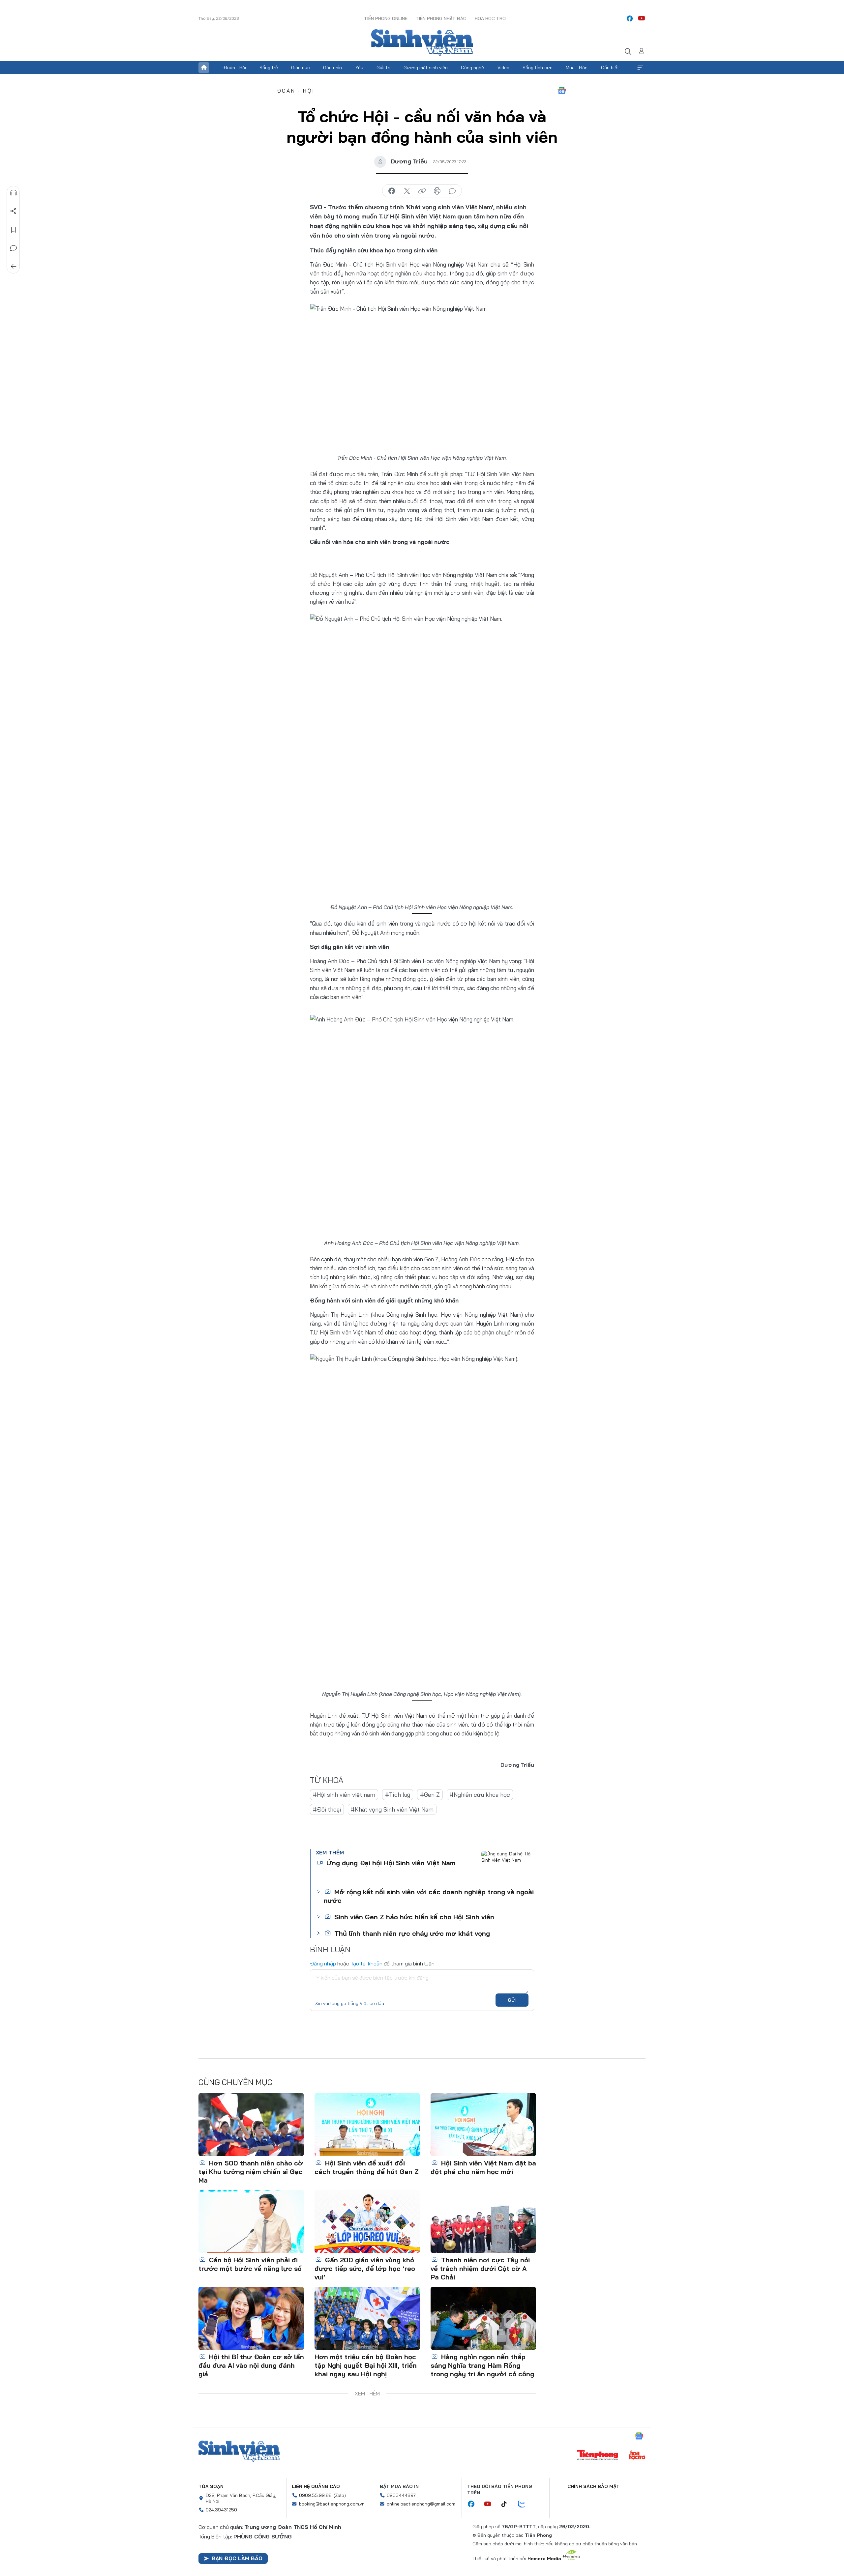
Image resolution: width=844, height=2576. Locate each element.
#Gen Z (430, 1795)
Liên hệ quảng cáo (316, 2486)
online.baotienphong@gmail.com (421, 2504)
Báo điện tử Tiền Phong (422, 43)
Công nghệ (472, 68)
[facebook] (630, 18)
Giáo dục (301, 68)
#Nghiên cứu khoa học (480, 1795)
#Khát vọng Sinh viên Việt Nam (392, 1809)
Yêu (359, 68)
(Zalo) (340, 2495)
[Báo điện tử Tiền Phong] (598, 2456)
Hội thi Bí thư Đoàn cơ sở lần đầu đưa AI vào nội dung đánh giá (251, 2365)
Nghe (14, 193)
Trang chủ (204, 68)
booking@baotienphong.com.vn (332, 2504)
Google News (562, 91)
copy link (422, 191)
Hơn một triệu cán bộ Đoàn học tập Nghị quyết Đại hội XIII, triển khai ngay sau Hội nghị (366, 2365)
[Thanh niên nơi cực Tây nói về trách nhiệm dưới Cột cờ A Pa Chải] (483, 2221)
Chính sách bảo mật (593, 2486)
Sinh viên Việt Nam (239, 2451)
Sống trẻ (269, 68)
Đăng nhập (323, 1963)
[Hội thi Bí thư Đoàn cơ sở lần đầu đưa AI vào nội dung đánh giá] (251, 2318)
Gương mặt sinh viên (426, 68)
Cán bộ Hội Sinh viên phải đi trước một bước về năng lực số (250, 2264)
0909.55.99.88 (315, 2495)
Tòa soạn (211, 2486)
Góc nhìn (332, 68)
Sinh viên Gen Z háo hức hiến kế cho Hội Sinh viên (413, 1917)
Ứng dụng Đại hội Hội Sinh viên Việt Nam (390, 1863)
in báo (437, 191)
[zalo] (525, 2504)
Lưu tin (14, 230)
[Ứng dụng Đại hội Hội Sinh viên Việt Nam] (508, 1867)
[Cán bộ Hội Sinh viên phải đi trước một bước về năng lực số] (251, 2221)
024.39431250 (221, 2510)
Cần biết (610, 68)
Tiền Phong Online (386, 18)
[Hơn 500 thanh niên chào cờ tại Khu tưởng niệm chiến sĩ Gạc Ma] (251, 2125)
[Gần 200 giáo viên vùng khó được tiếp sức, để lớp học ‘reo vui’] (367, 2221)
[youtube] (642, 18)
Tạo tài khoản (366, 1963)
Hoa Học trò (490, 18)
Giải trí (383, 68)
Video (503, 68)
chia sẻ (392, 191)
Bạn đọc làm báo (237, 2558)
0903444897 (401, 2495)
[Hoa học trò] (637, 2456)
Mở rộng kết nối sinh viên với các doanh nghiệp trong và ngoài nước (429, 1896)
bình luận (452, 191)
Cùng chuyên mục (235, 2082)
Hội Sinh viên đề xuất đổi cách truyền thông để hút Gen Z (367, 2167)
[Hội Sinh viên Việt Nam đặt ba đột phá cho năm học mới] (483, 2125)
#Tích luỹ (398, 1795)
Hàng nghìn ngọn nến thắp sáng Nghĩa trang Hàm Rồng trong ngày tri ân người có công (482, 2365)
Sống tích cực (538, 68)
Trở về (14, 267)
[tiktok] (507, 2504)
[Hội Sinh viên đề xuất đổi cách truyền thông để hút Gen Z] (367, 2125)
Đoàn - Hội (235, 68)
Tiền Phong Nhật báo (441, 18)
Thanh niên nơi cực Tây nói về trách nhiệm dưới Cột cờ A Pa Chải (480, 2268)
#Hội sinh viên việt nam (344, 1795)
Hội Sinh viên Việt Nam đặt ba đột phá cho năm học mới (483, 2167)
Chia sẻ (14, 211)
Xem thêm (640, 68)
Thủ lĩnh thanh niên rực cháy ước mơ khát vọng (411, 1933)
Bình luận (14, 248)
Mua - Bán (577, 68)
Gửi (512, 2000)
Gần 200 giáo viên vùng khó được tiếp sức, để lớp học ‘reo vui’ (365, 2268)
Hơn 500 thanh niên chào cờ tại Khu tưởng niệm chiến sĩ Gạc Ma (251, 2172)
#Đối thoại (327, 1809)
